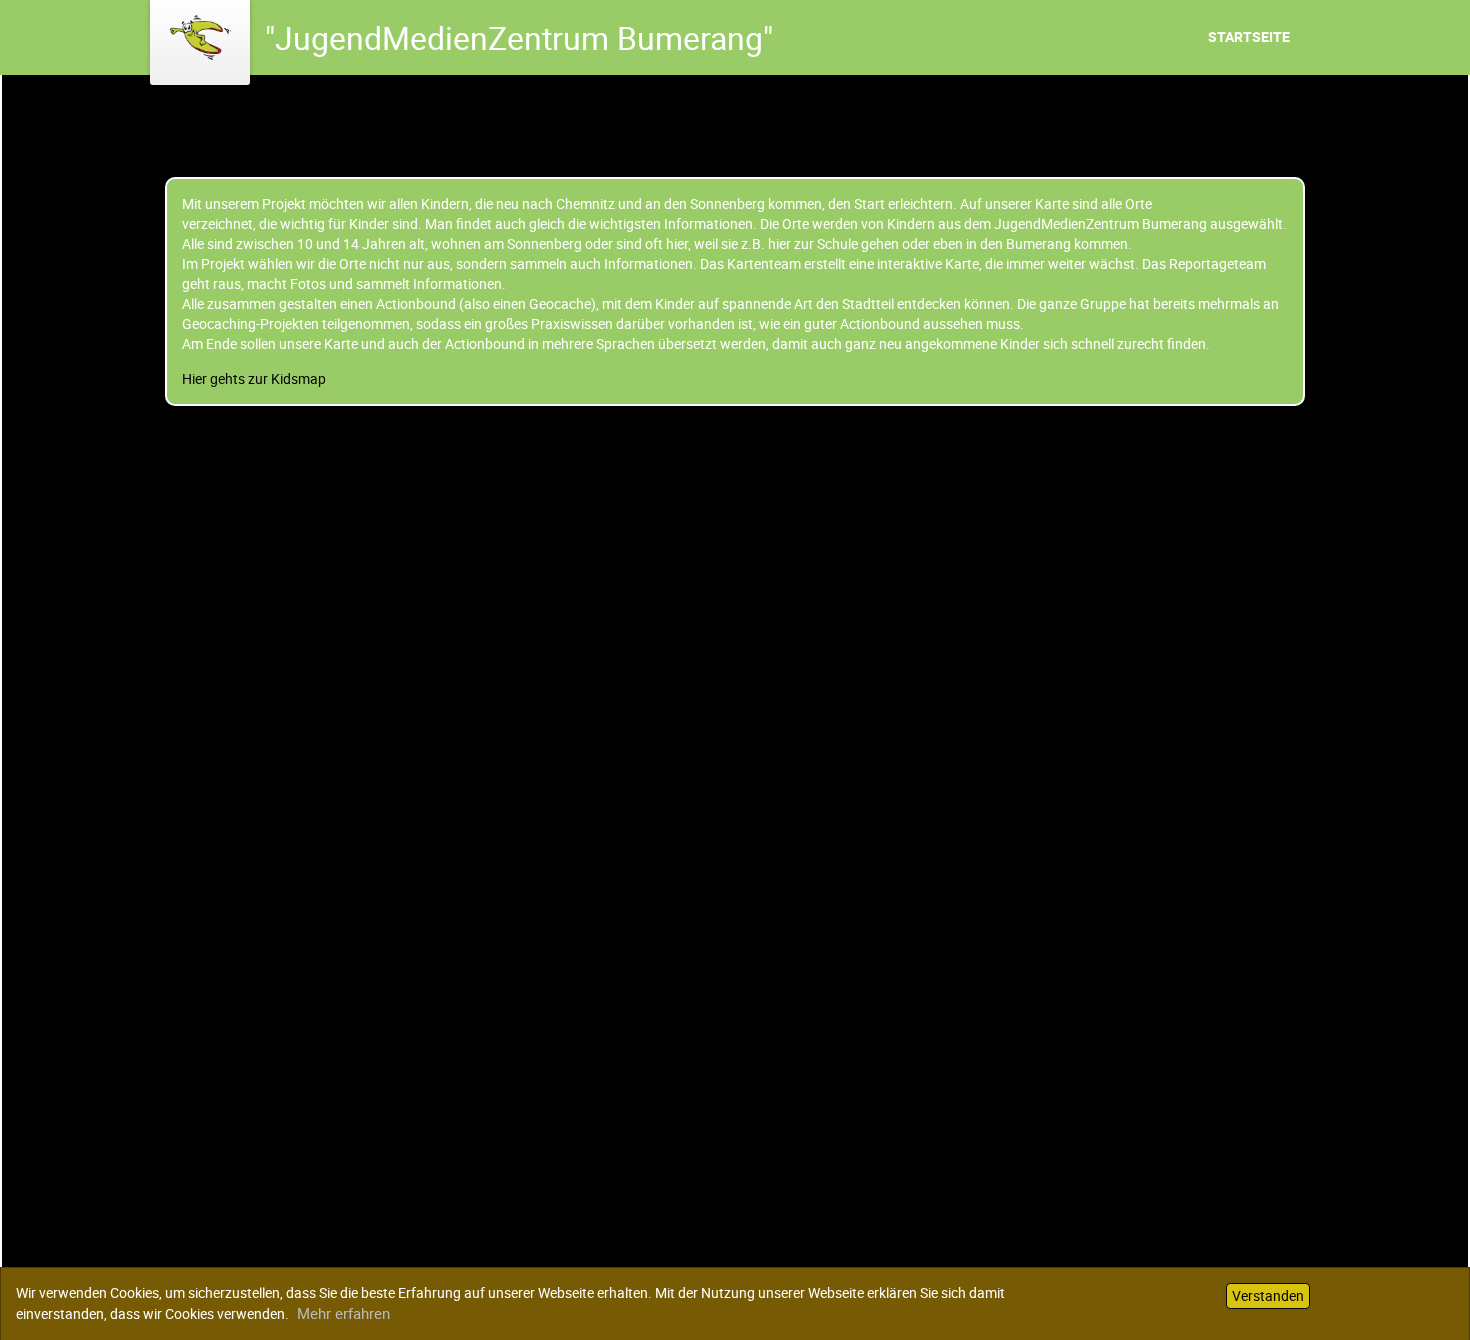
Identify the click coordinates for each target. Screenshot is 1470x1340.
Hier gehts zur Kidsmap (254, 378)
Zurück (23, 415)
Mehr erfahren (343, 1313)
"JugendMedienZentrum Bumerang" (519, 37)
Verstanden (1268, 1295)
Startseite (1249, 36)
